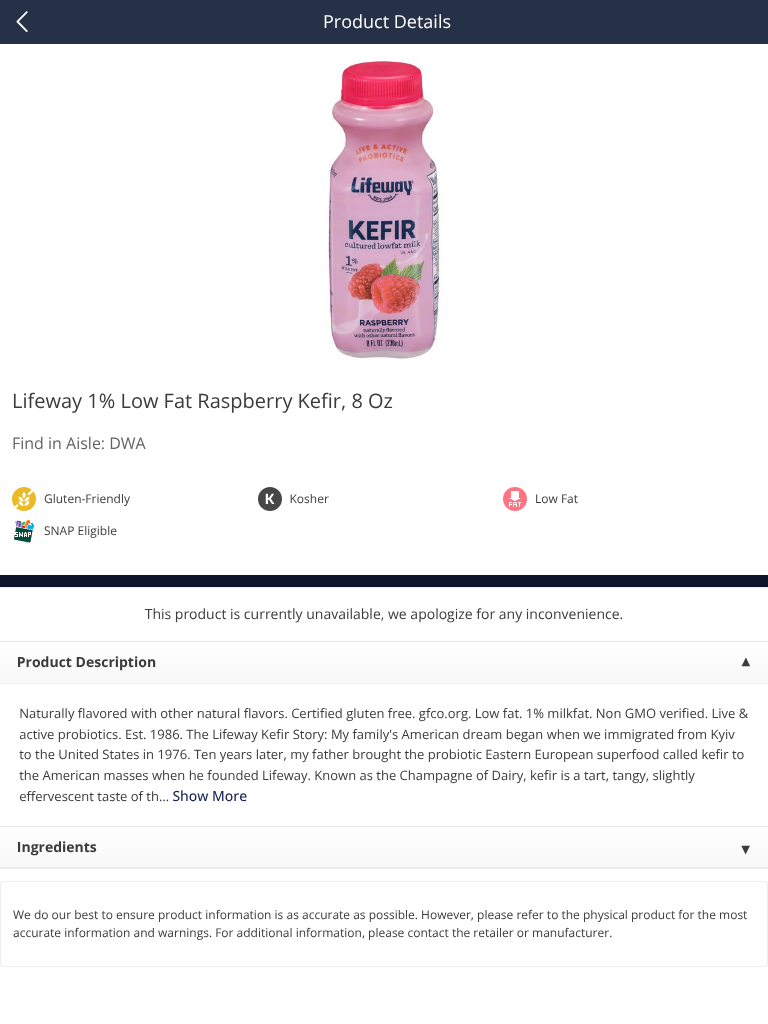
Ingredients (57, 847)
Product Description (86, 662)
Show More (209, 796)
